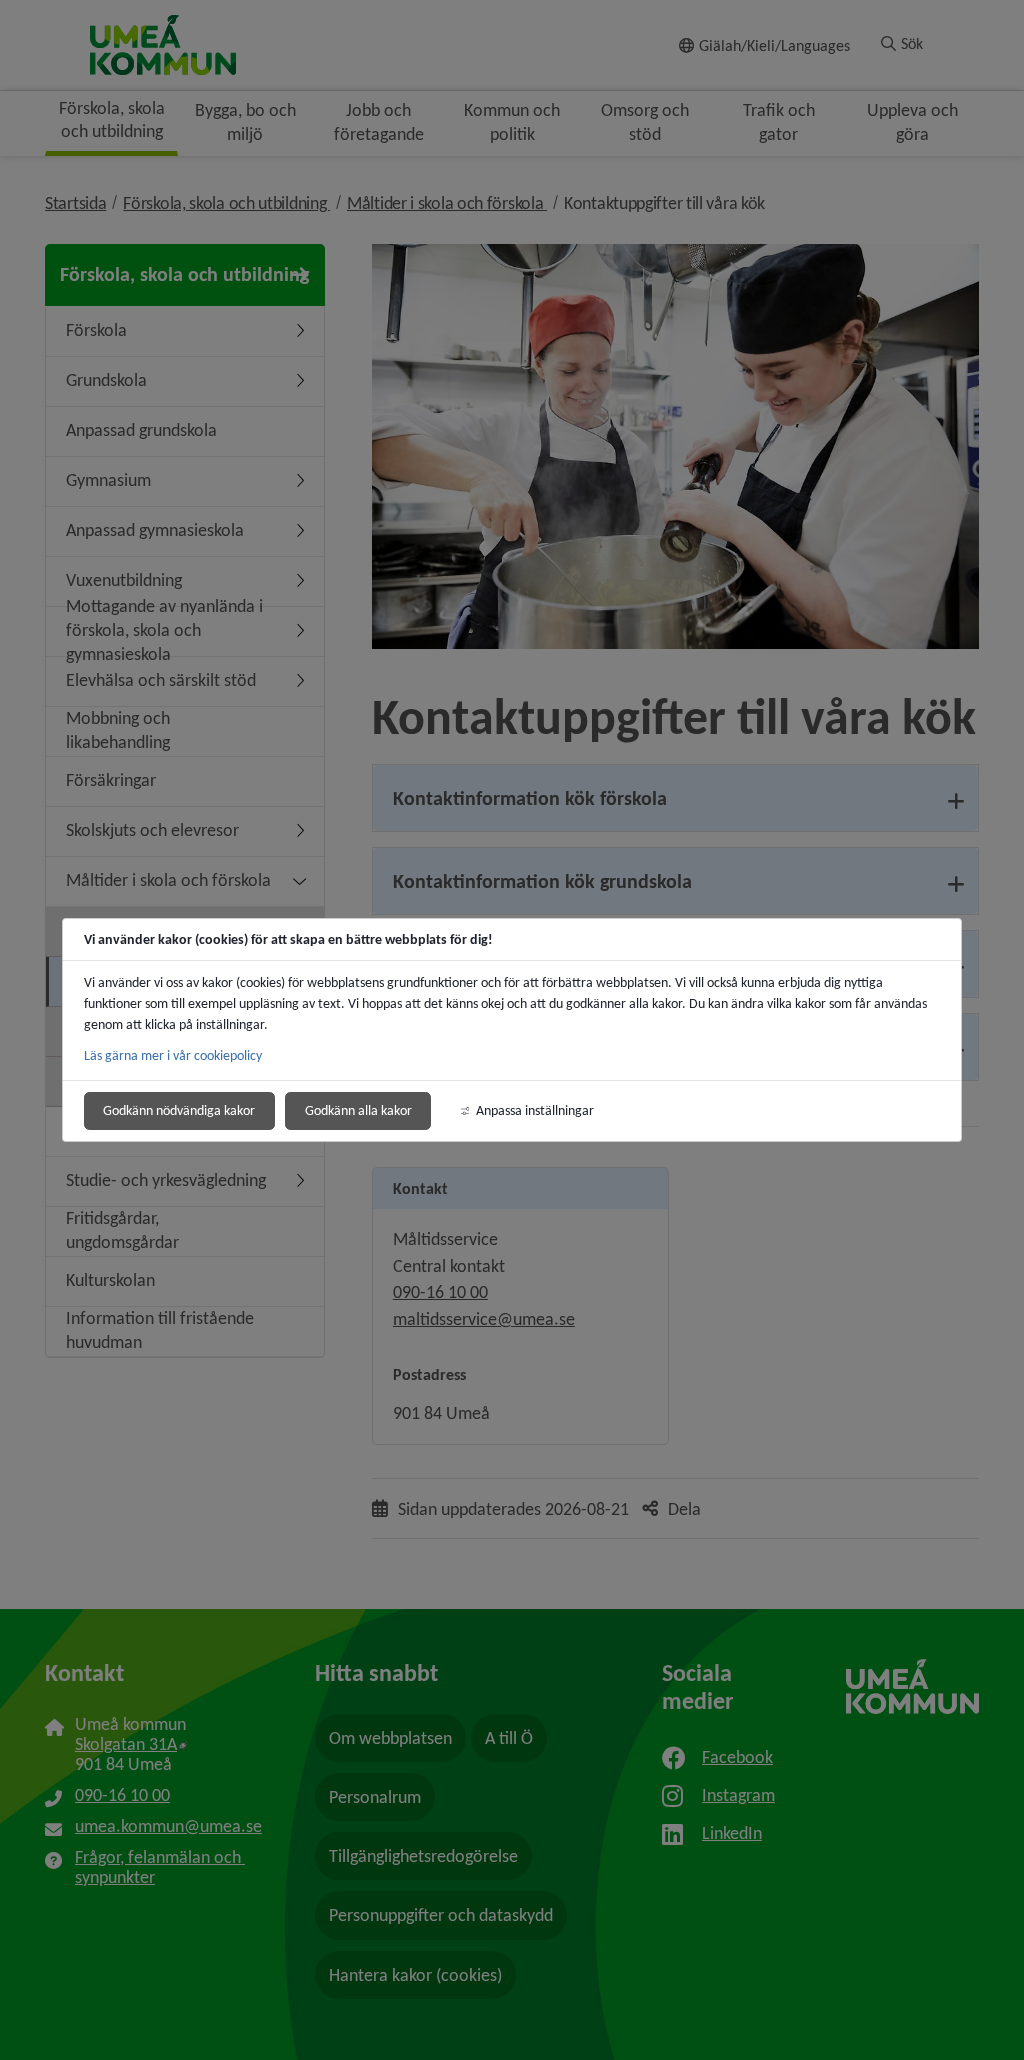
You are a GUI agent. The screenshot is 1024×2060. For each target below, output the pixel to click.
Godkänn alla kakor (358, 1110)
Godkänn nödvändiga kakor (179, 1110)
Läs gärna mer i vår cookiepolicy (173, 1055)
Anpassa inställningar (535, 1110)
